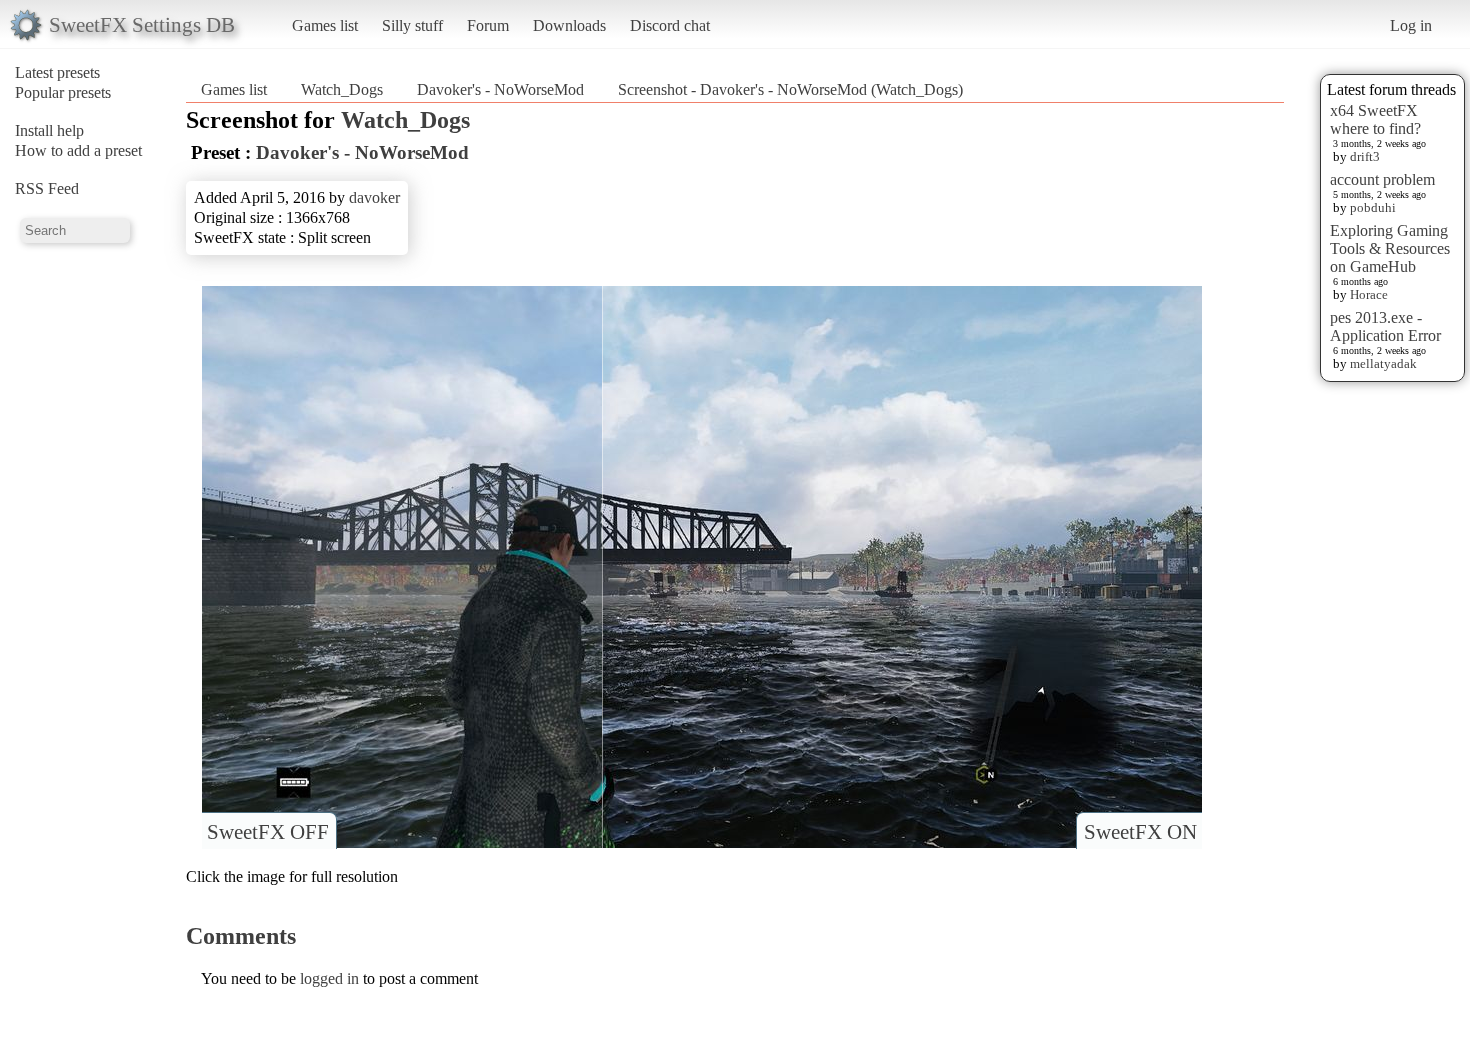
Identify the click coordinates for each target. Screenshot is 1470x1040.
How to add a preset (78, 150)
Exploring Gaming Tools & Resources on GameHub (1390, 248)
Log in (1411, 25)
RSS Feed (47, 188)
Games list (325, 25)
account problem (1382, 179)
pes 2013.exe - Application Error (1385, 326)
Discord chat (670, 25)
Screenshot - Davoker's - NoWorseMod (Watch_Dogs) (790, 89)
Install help (49, 130)
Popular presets (63, 92)
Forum (488, 25)
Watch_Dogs (342, 89)
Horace (1369, 294)
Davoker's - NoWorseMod (500, 89)
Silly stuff (412, 25)
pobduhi (1373, 207)
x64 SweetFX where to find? (1375, 119)
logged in (329, 978)
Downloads (569, 25)
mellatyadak (1383, 363)
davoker (374, 197)
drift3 (1365, 156)
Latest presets (57, 72)
